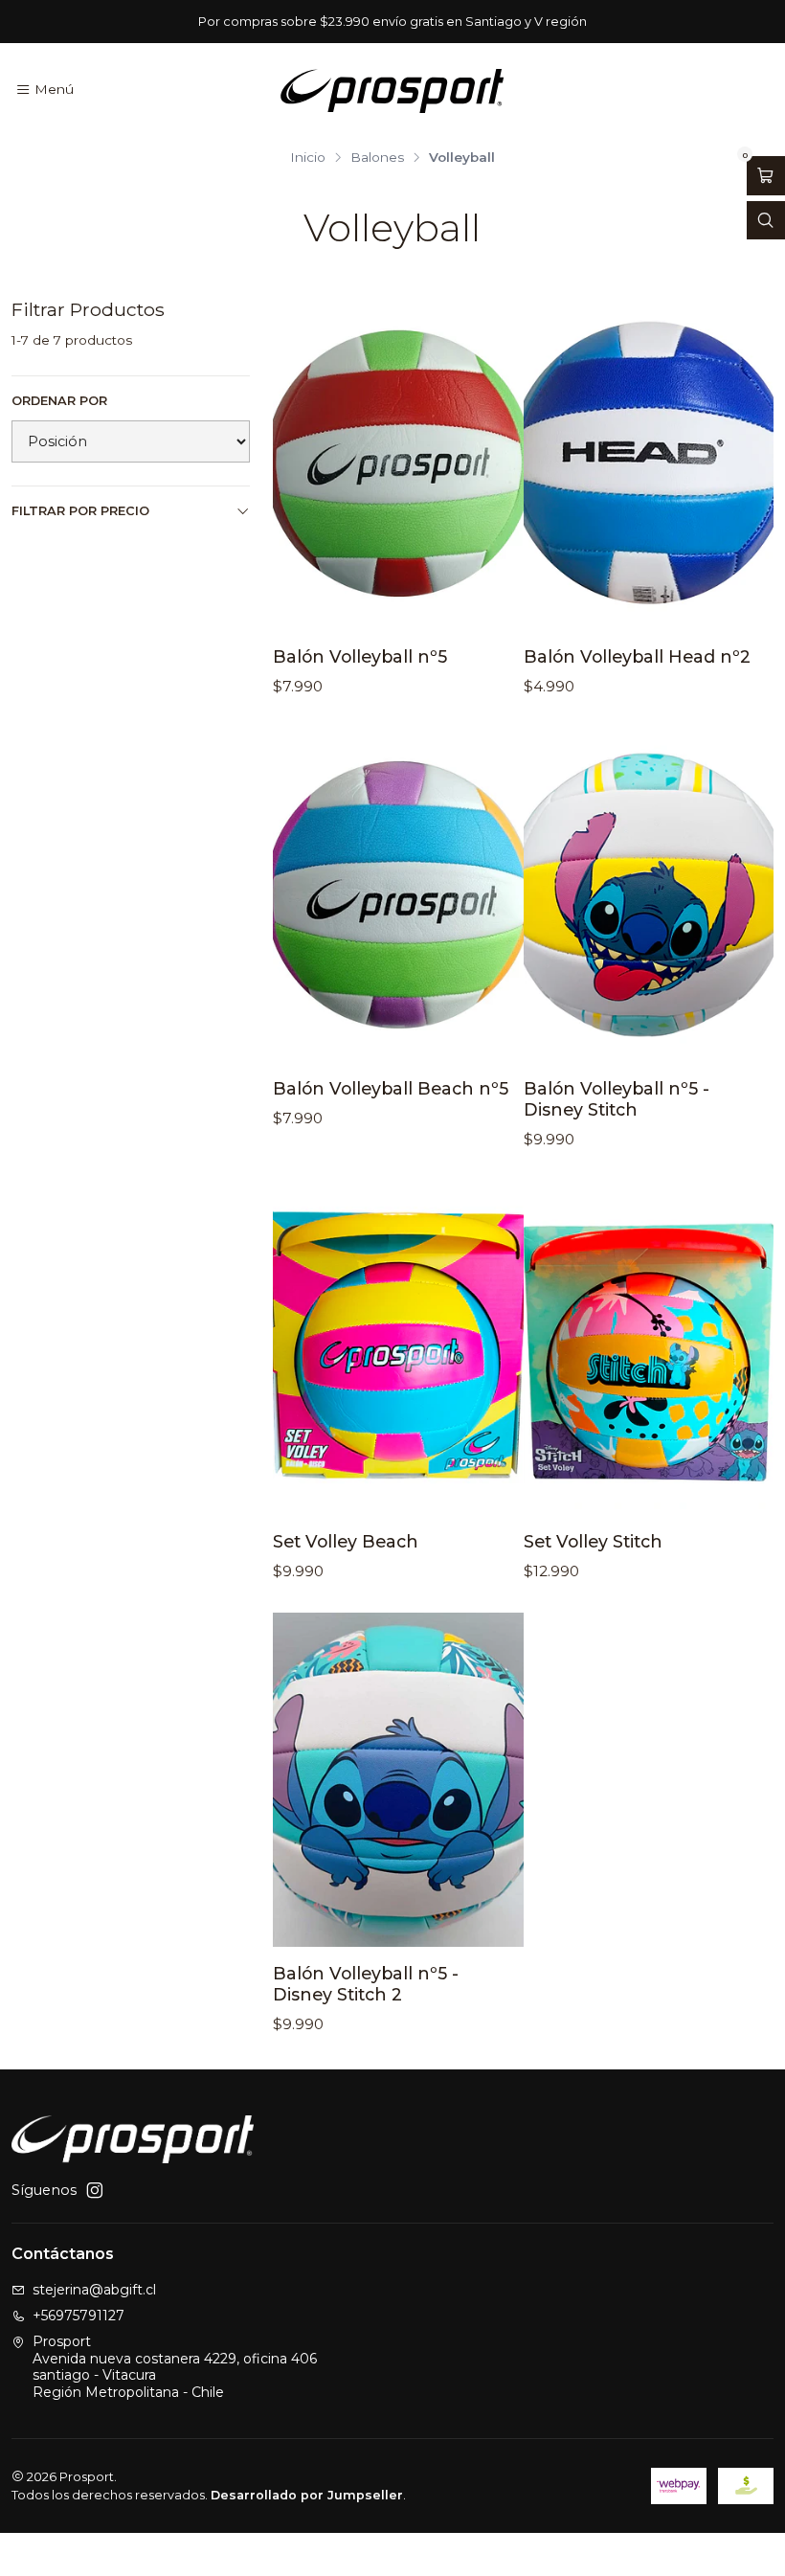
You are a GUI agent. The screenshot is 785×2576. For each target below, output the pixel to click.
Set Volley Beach (346, 1541)
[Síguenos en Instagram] (95, 2190)
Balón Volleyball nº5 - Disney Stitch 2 (366, 1984)
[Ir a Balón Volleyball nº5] (398, 463)
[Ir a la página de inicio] (392, 90)
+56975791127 (78, 2316)
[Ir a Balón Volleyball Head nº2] (649, 463)
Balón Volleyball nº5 (360, 656)
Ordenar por (59, 401)
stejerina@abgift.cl (94, 2290)
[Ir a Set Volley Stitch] (649, 1347)
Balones (377, 158)
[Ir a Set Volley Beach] (398, 1347)
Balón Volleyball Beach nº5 (391, 1088)
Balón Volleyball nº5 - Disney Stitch (617, 1099)
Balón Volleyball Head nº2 (637, 656)
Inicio (308, 158)
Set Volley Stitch (593, 1541)
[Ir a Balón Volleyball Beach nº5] (398, 894)
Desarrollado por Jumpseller (307, 2495)
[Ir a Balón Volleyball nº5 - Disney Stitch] (649, 894)
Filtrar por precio (80, 511)
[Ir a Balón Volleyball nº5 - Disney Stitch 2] (398, 1779)
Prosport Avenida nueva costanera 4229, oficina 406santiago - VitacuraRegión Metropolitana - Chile (175, 2367)
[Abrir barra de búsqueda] (766, 221)
